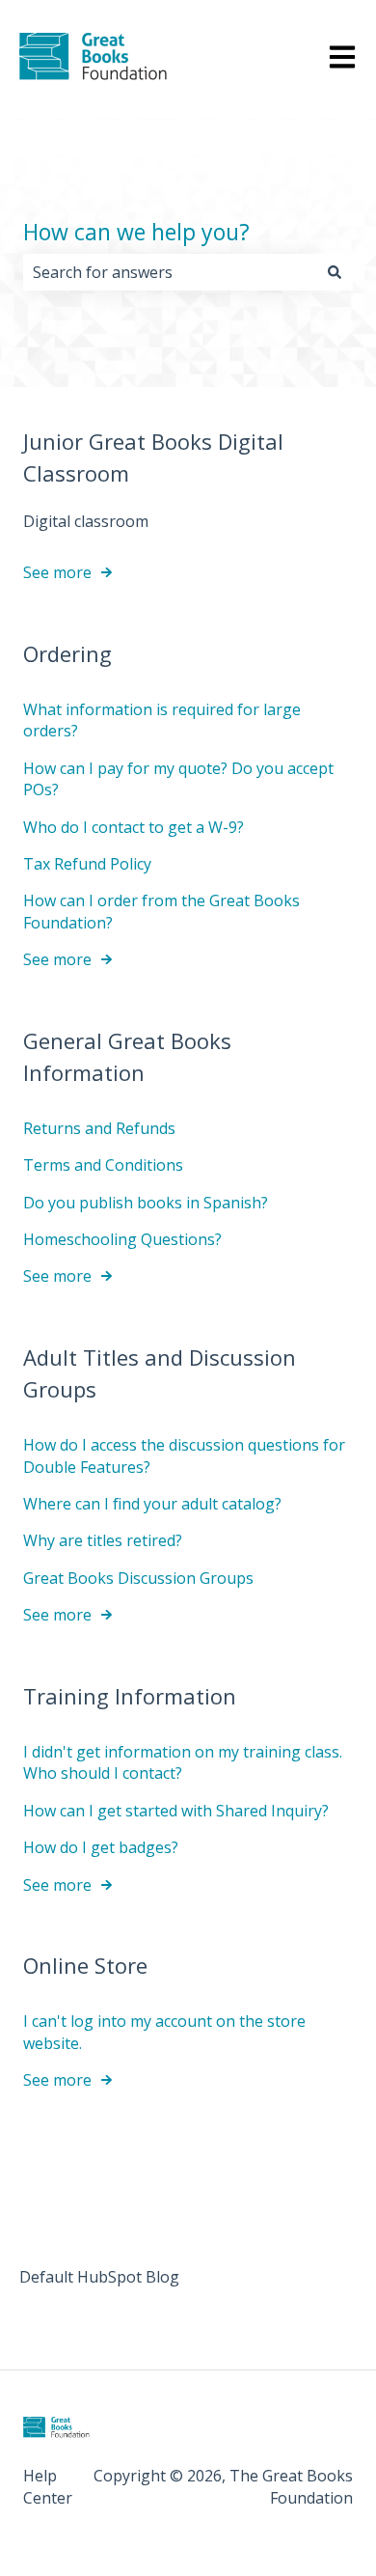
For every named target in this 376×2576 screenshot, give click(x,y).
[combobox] (170, 272)
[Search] (335, 272)
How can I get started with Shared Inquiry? (176, 1811)
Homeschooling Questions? (122, 1239)
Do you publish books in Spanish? (146, 1203)
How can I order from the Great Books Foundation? (161, 911)
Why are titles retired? (103, 1540)
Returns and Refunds (99, 1128)
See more (57, 572)
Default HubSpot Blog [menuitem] (99, 2277)
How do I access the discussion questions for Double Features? (184, 1455)
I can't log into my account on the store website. (164, 2032)
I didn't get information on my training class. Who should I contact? (183, 1762)
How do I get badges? (101, 1847)
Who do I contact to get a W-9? (134, 827)
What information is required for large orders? (162, 720)
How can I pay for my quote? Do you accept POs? (178, 779)
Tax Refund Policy (87, 864)
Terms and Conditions (103, 1165)
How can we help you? (136, 232)
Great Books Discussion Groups (138, 1578)
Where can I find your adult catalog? (152, 1504)
